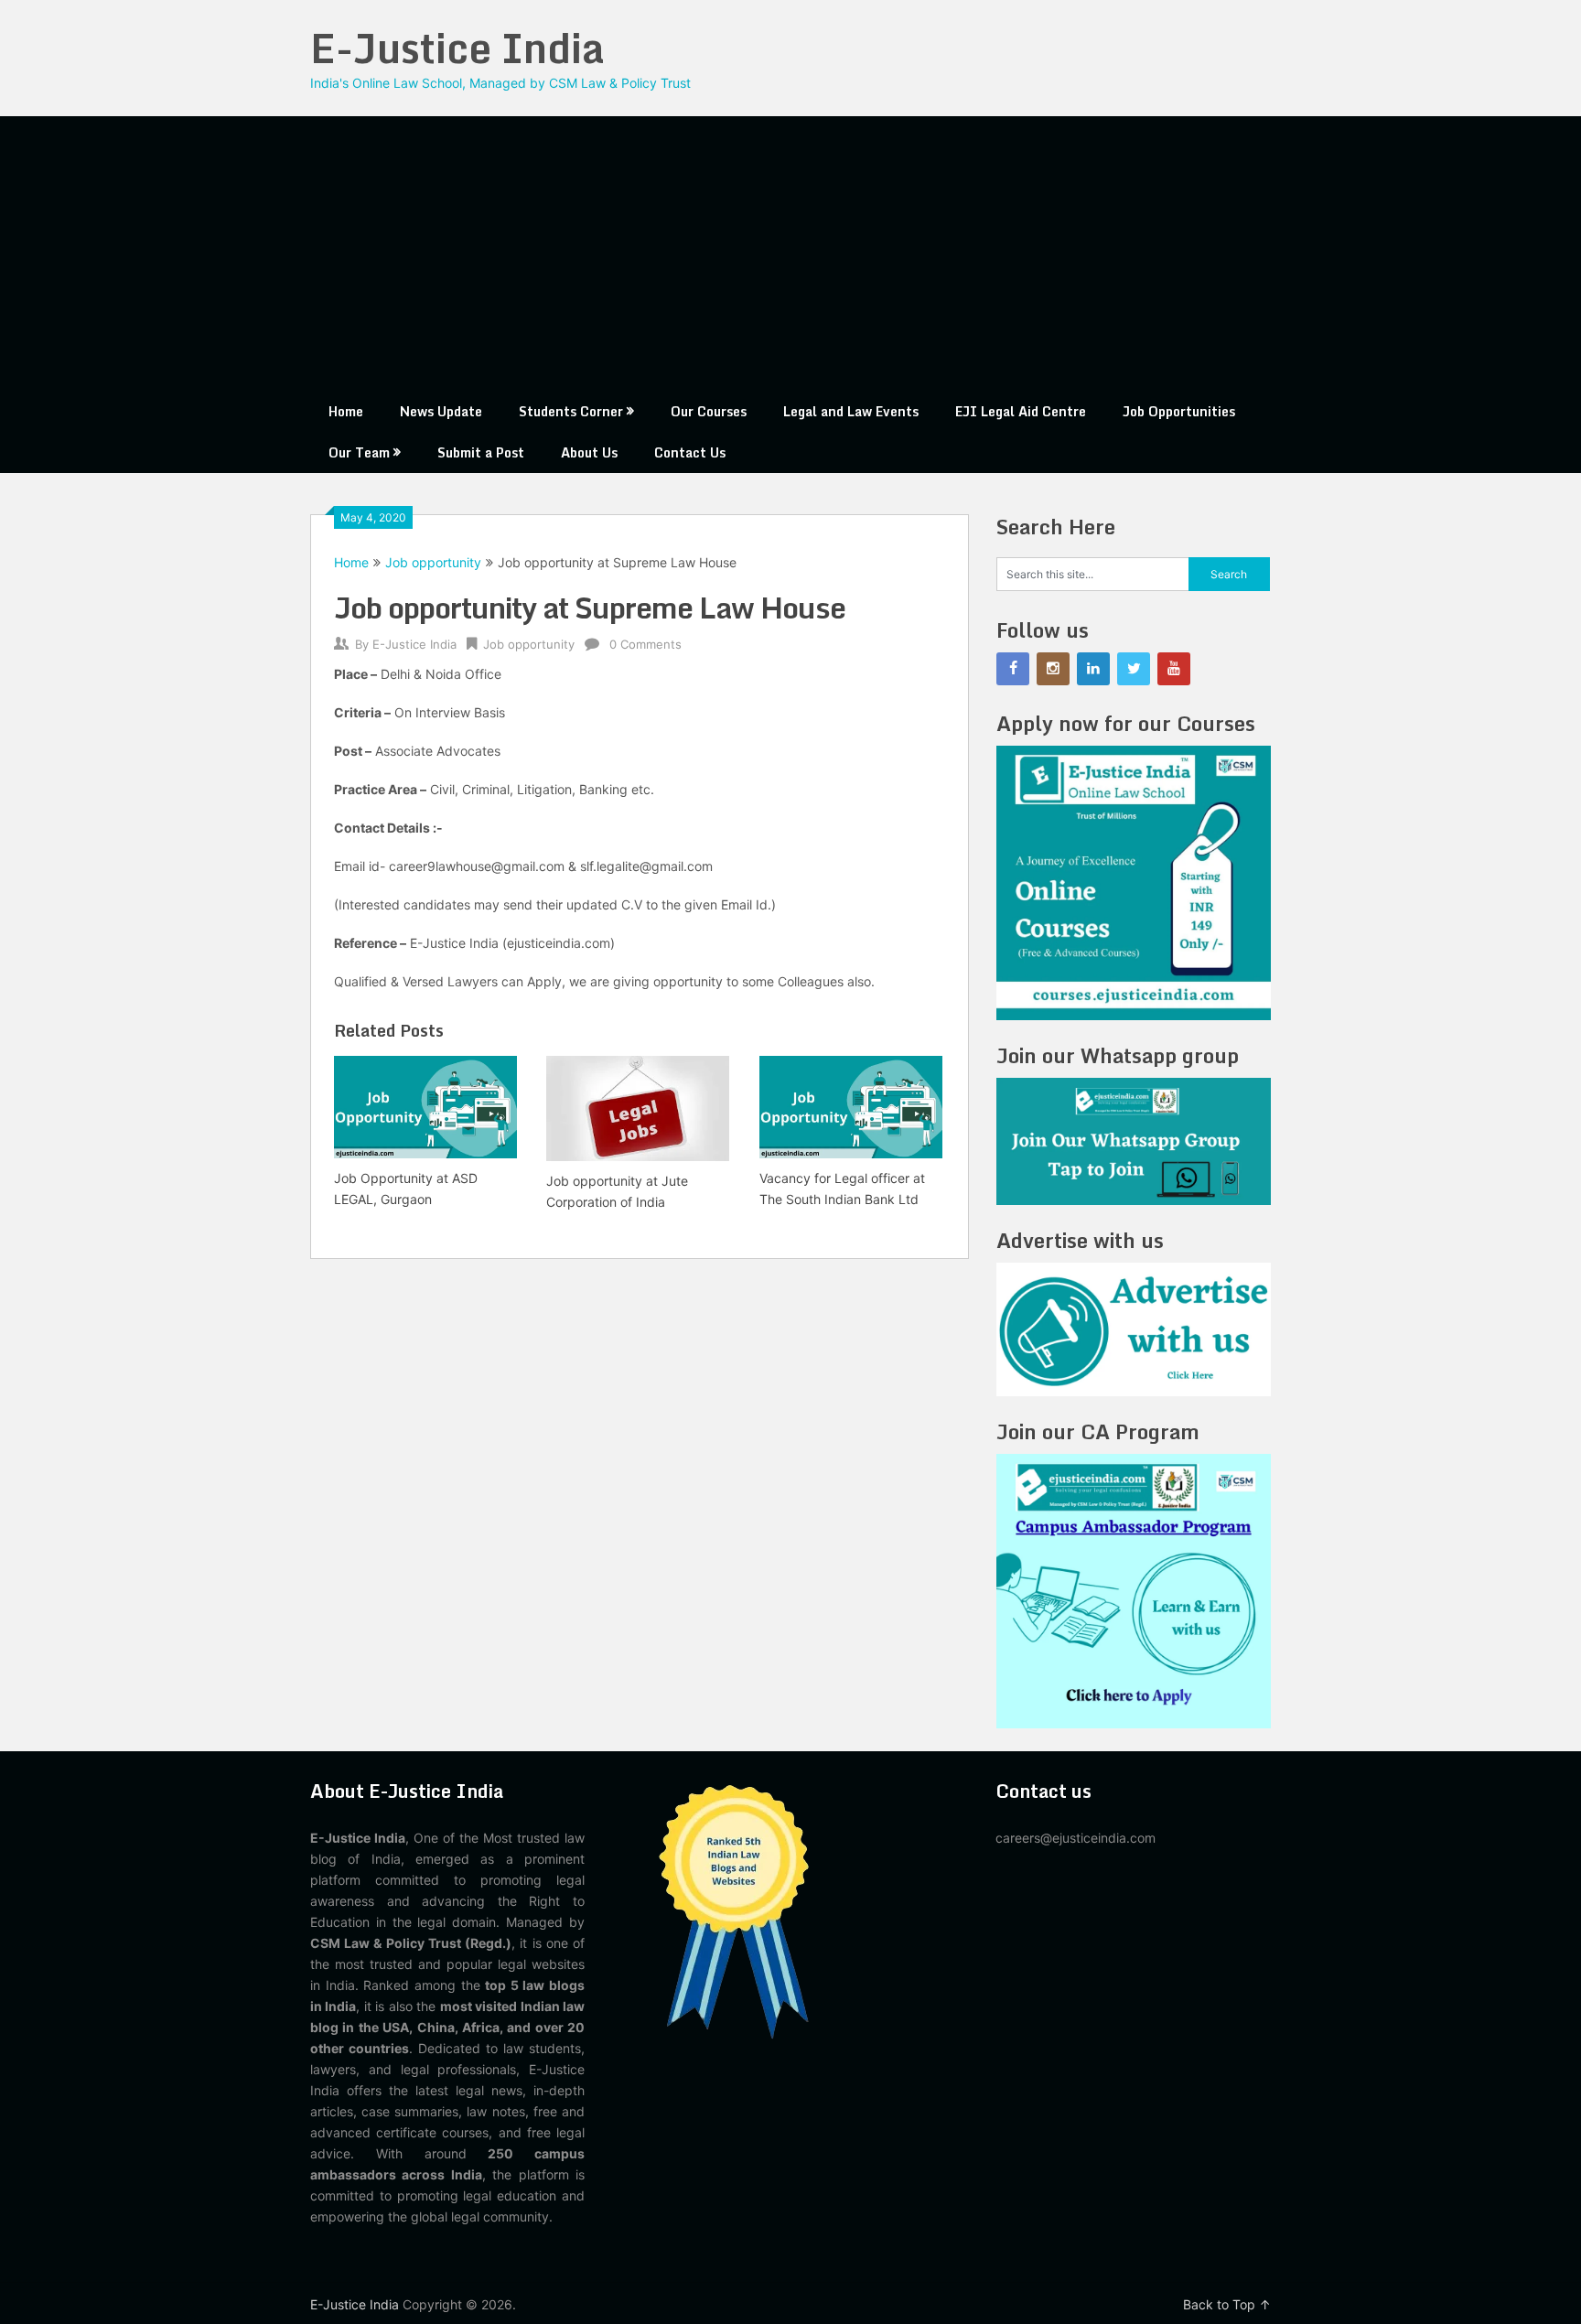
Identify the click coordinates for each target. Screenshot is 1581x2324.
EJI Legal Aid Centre (1021, 411)
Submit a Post (481, 452)
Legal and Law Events (851, 411)
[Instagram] (1053, 669)
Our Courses (709, 411)
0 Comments (645, 644)
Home (346, 411)
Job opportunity (433, 562)
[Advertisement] (790, 253)
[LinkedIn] (1093, 669)
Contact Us (690, 452)
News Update (441, 411)
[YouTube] (1174, 669)
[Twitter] (1134, 669)
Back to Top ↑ (1227, 2304)
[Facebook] (1013, 669)
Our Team (359, 452)
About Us (589, 452)
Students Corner (571, 411)
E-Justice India (457, 48)
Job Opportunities (1179, 411)
